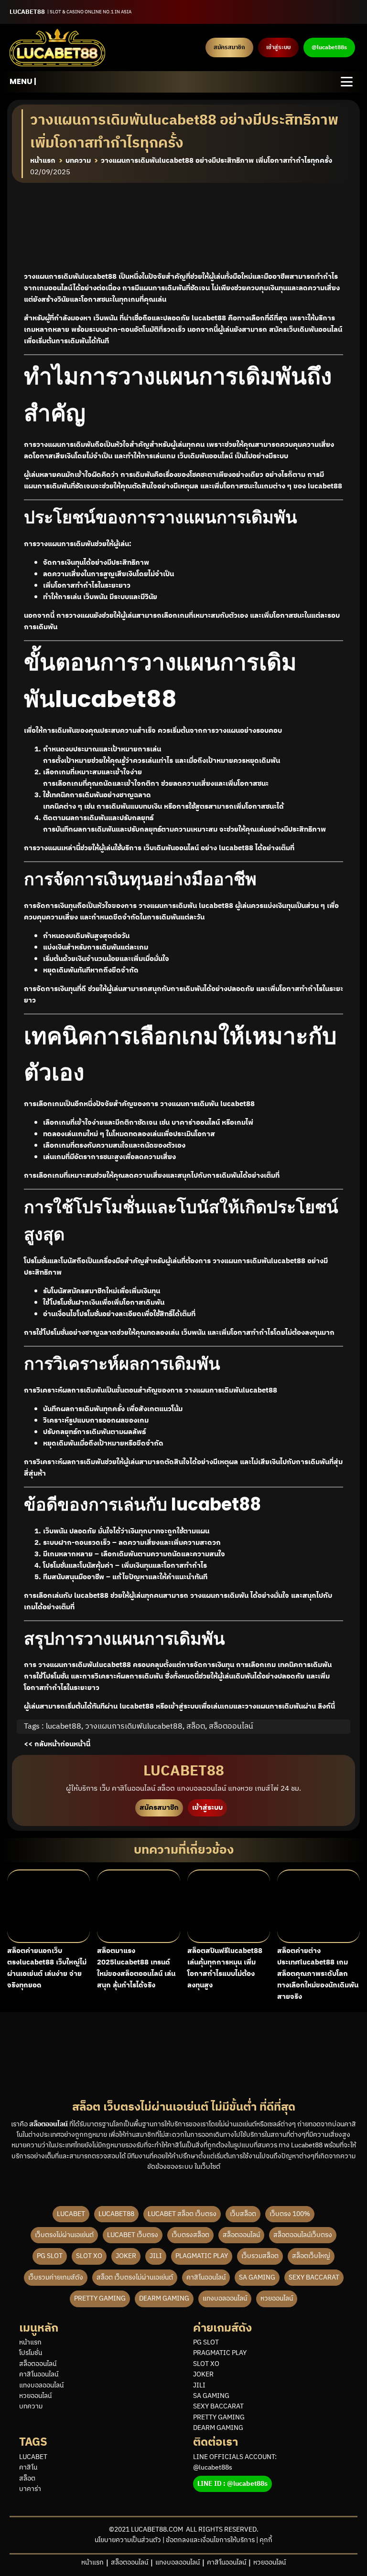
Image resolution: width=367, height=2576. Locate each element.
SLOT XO (89, 2256)
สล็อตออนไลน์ (231, 1726)
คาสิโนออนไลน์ (206, 2277)
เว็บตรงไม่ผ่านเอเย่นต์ (64, 2235)
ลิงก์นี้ (326, 1706)
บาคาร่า (30, 2489)
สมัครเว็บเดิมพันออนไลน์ (306, 330)
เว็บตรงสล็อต (190, 2235)
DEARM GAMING (164, 2298)
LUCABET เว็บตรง (133, 2235)
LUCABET (71, 2214)
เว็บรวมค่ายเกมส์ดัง (56, 2277)
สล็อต (196, 1726)
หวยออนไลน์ (277, 2298)
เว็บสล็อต (243, 2214)
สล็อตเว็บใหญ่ (311, 2256)
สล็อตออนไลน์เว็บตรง (303, 2235)
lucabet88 (209, 318)
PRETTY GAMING (100, 2298)
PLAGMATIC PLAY (202, 2256)
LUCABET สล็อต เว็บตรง (182, 2214)
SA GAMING (257, 2277)
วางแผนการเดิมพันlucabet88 (134, 1726)
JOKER (126, 2256)
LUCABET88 (116, 2214)
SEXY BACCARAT (314, 2277)
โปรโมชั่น (31, 2353)
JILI (156, 2256)
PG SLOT (50, 2256)
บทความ (31, 2407)
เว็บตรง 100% (290, 2214)
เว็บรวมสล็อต (260, 2256)
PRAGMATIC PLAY (220, 2353)
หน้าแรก (30, 2343)
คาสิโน (28, 2468)
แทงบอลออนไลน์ (225, 2298)
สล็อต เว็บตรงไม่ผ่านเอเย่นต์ (135, 2277)
